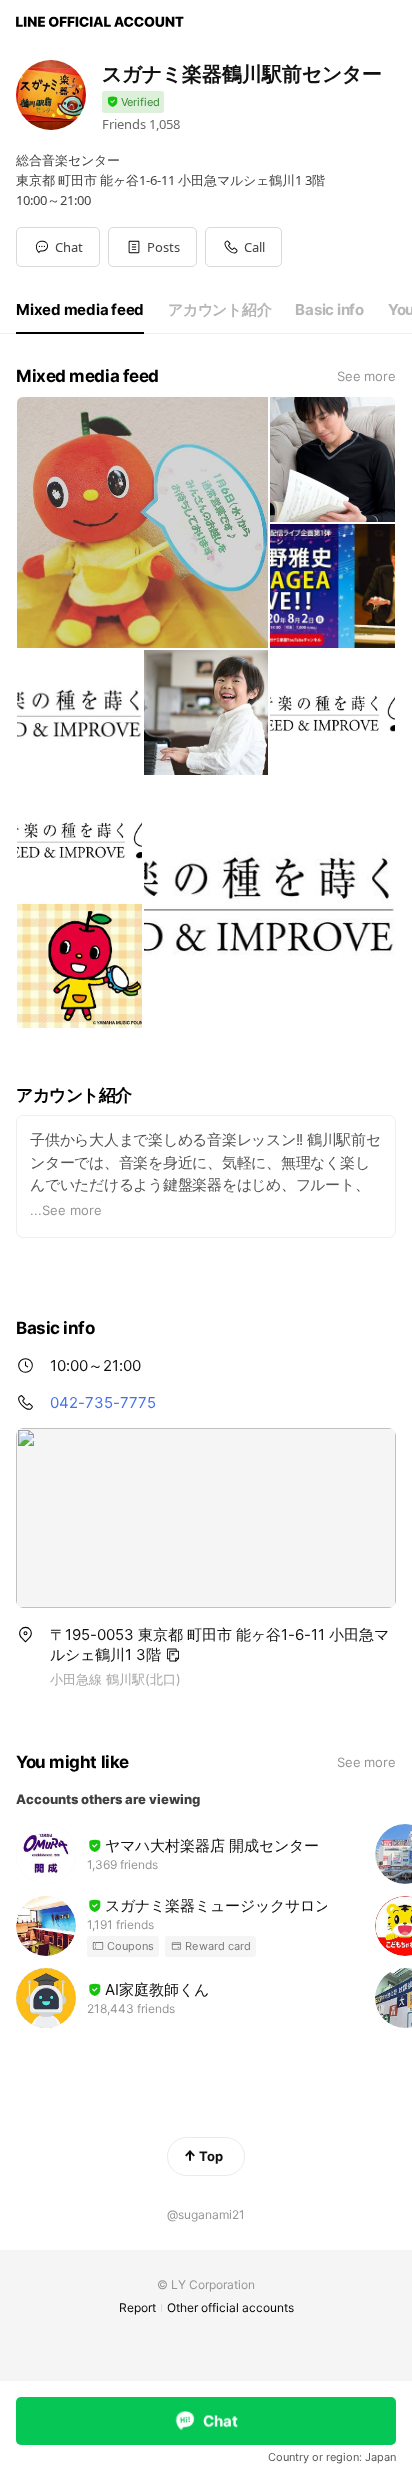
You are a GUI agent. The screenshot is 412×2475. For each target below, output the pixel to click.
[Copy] (173, 1655)
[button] (152, 247)
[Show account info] (133, 102)
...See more (66, 1210)
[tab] (80, 310)
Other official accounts (230, 2307)
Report (137, 2307)
